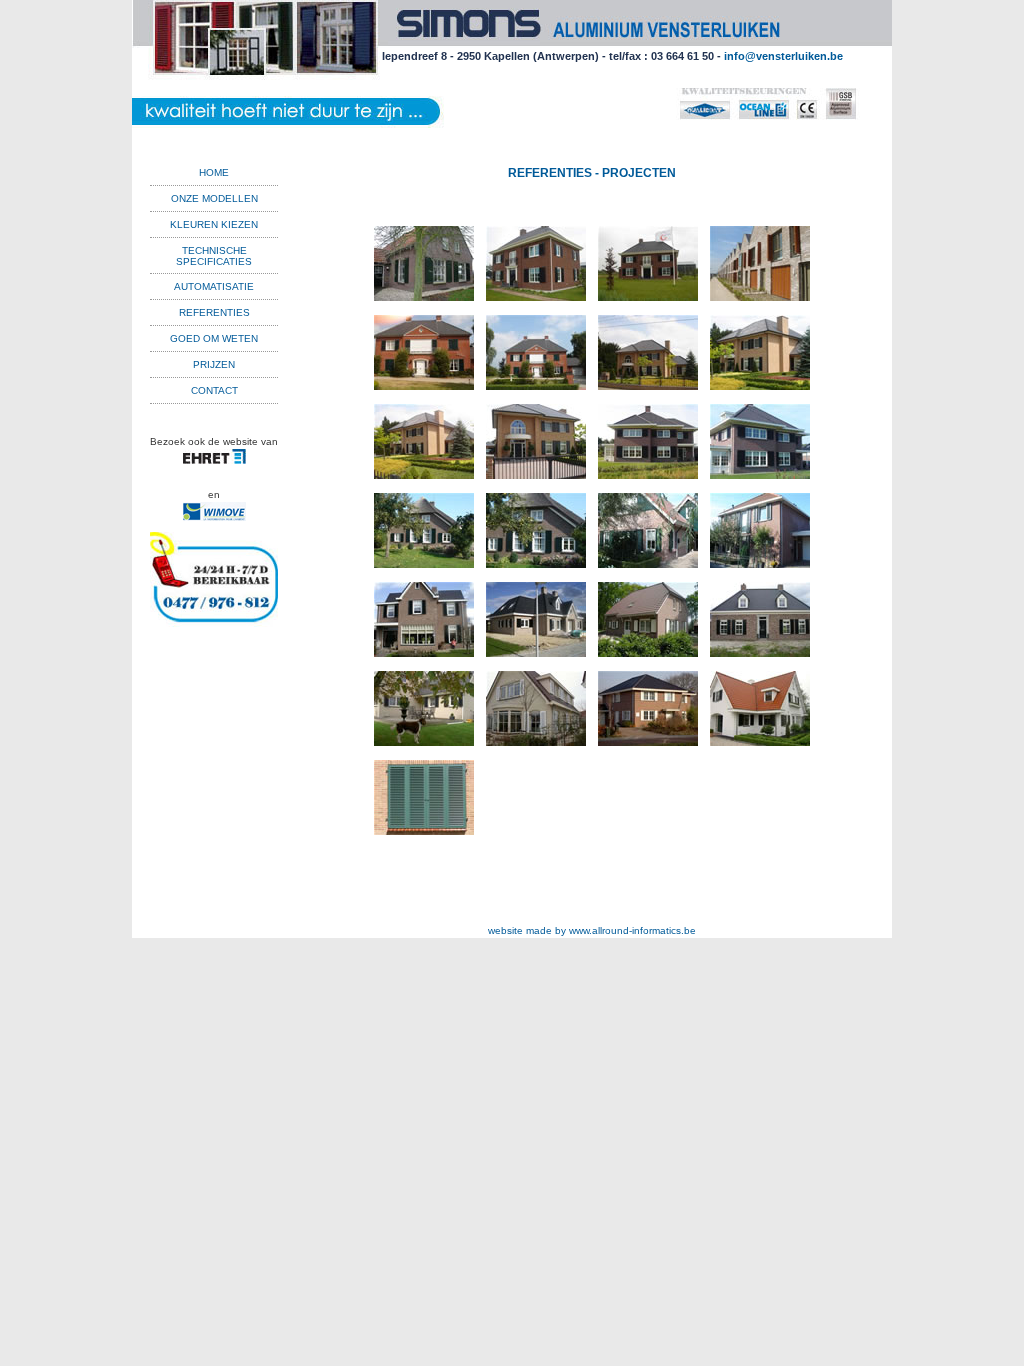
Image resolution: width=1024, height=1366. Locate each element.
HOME (214, 172)
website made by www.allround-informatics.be (592, 930)
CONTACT (214, 390)
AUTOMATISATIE (214, 286)
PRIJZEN (214, 364)
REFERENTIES (214, 312)
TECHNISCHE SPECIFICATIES (214, 256)
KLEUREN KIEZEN (214, 224)
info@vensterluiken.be (783, 56)
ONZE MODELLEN (214, 198)
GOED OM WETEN (214, 338)
